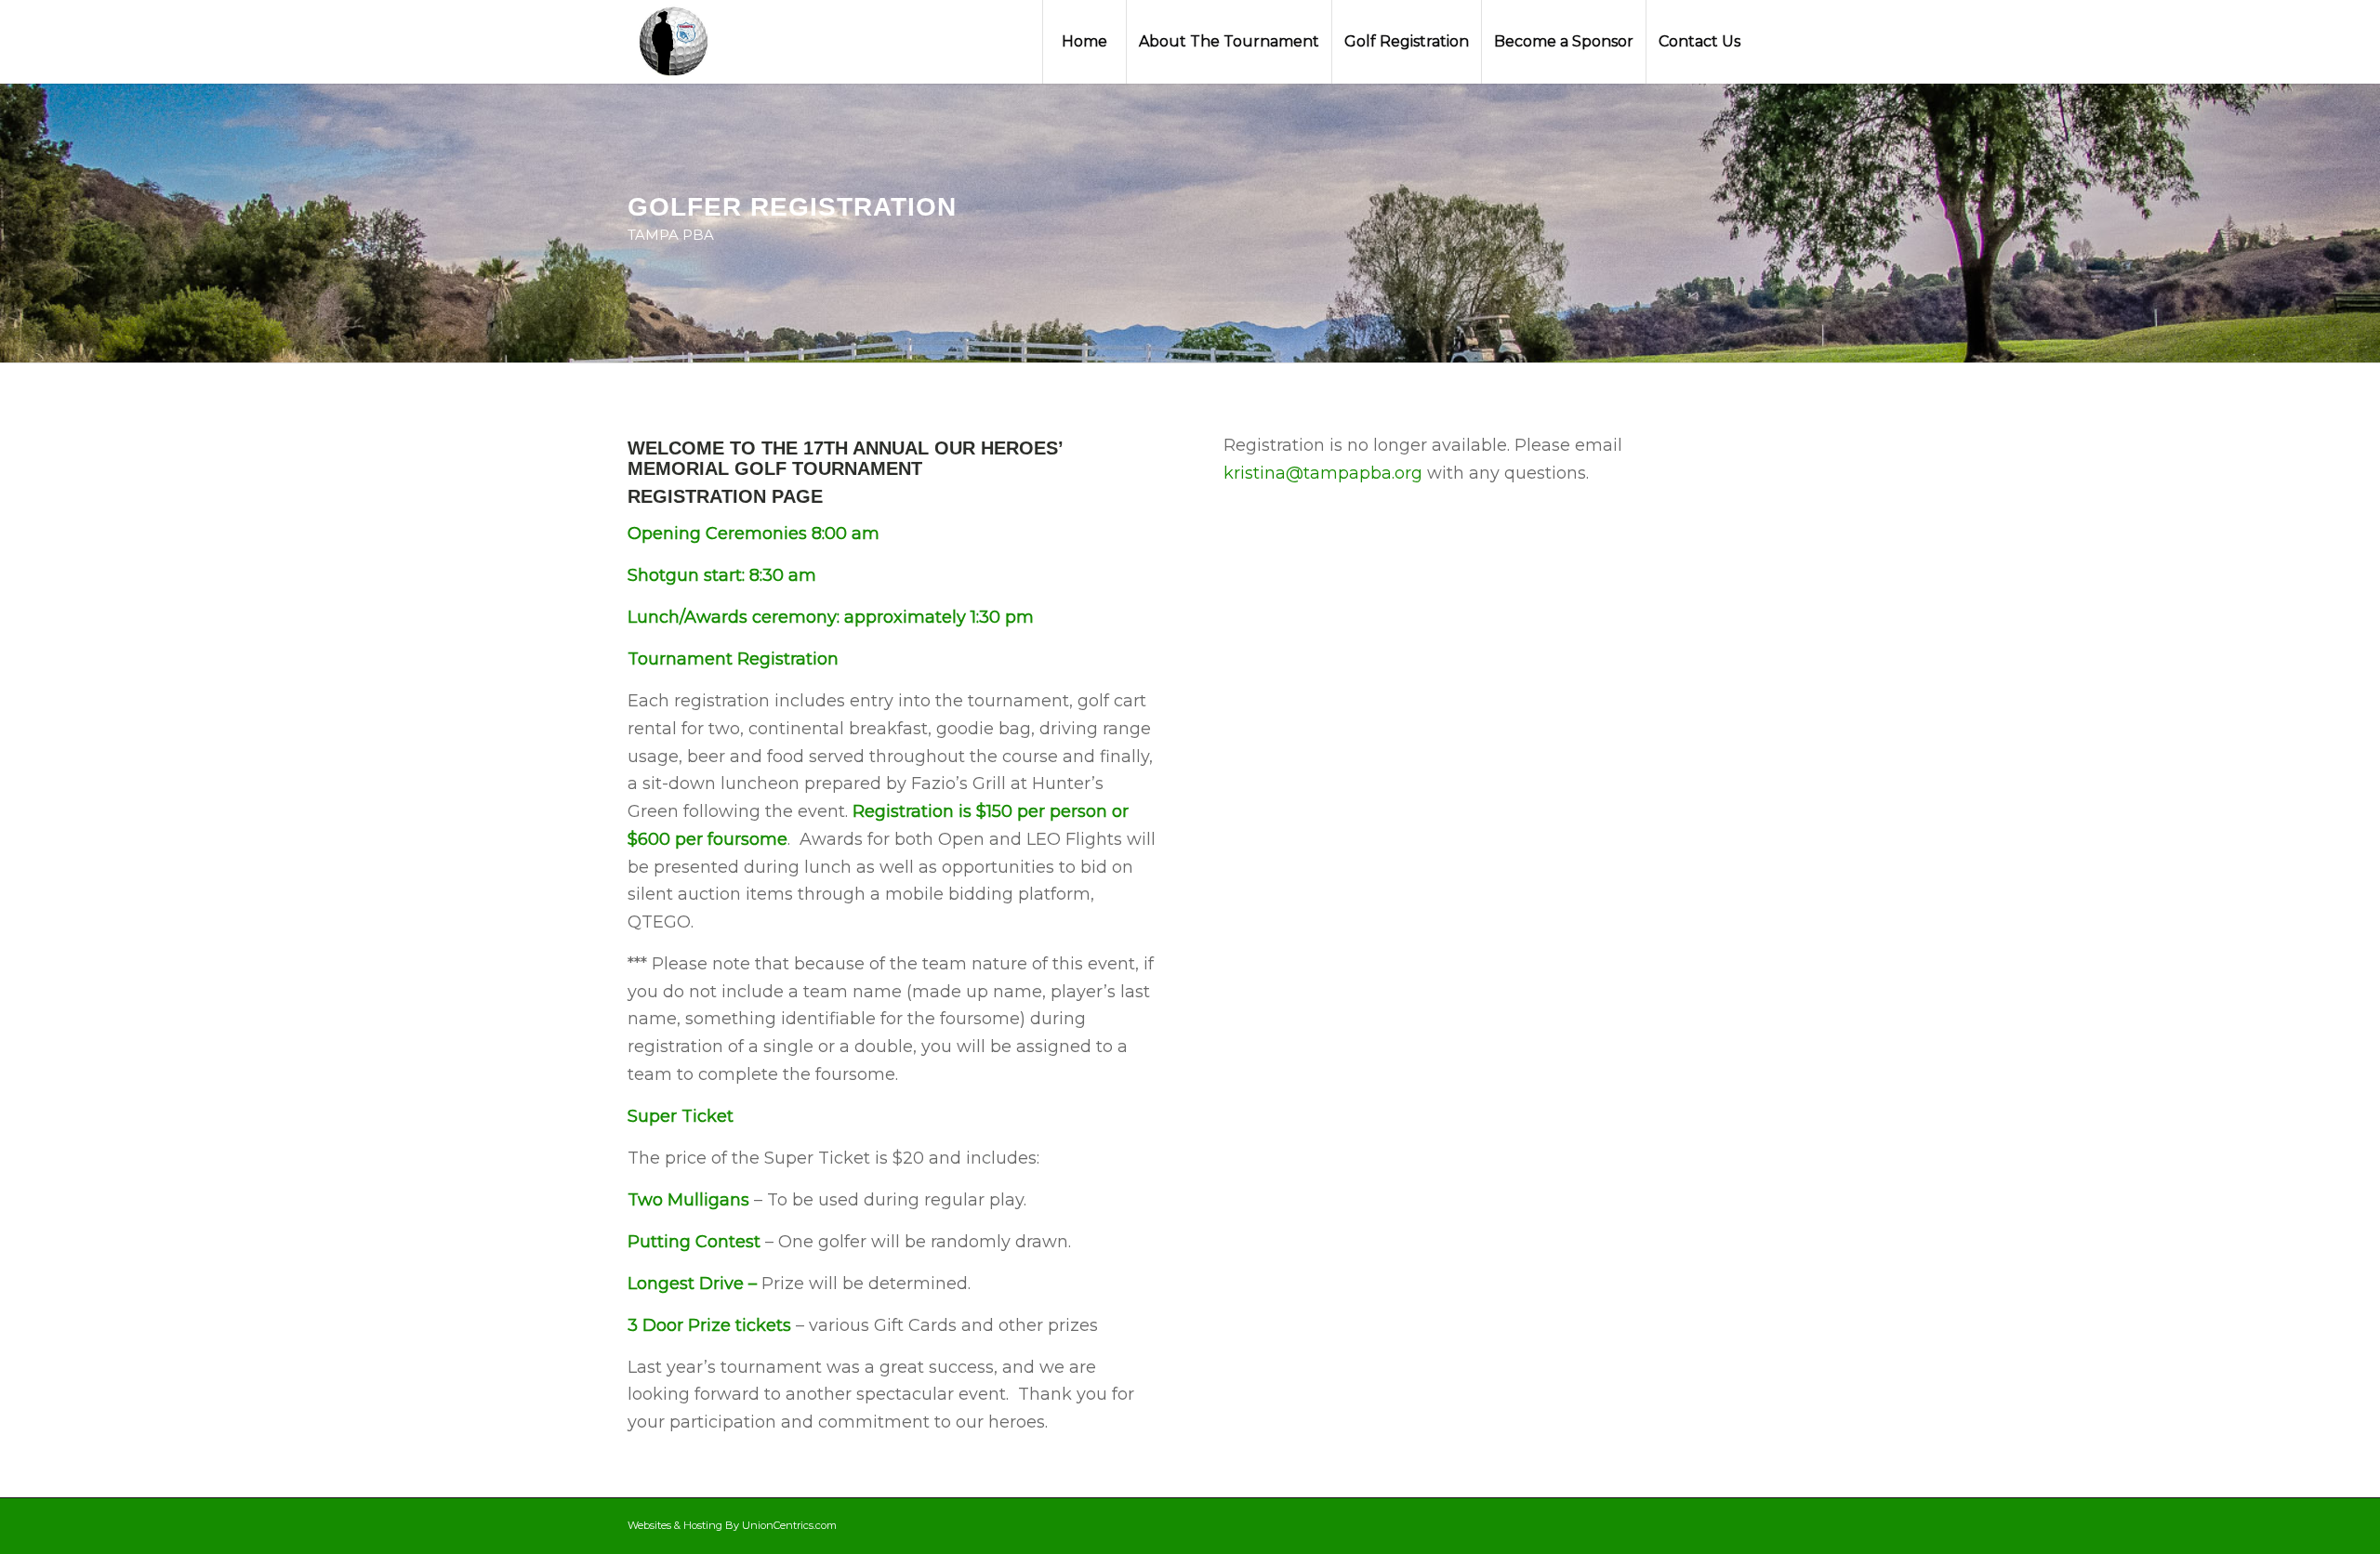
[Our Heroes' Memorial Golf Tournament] (675, 42)
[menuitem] (1084, 42)
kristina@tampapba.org (1323, 473)
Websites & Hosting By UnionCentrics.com (732, 1525)
